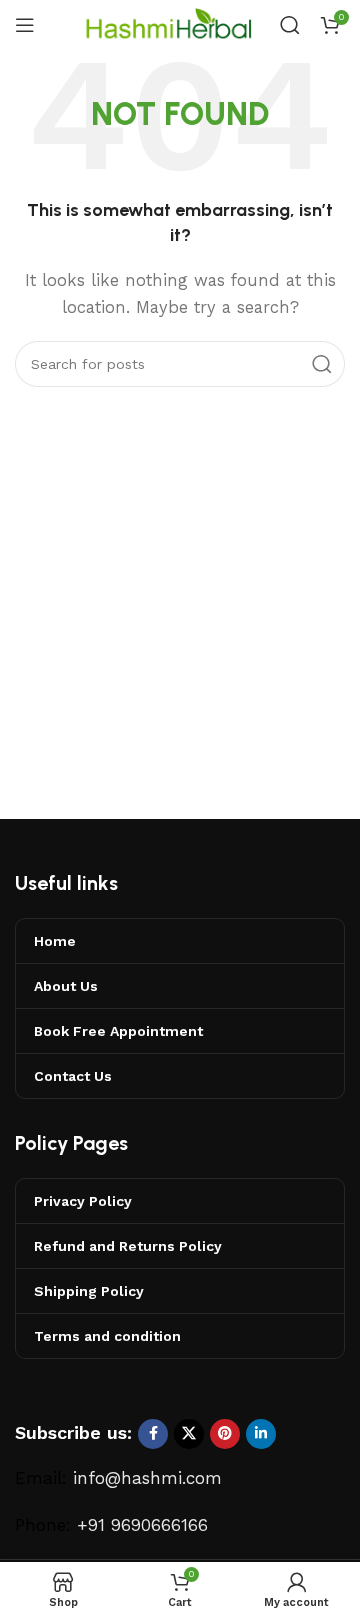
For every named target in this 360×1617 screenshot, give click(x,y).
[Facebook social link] (153, 1434)
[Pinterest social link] (225, 1434)
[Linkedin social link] (261, 1434)
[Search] (290, 25)
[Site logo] (170, 24)
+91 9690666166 (142, 1525)
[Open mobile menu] (25, 25)
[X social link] (189, 1434)
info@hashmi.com (147, 1478)
